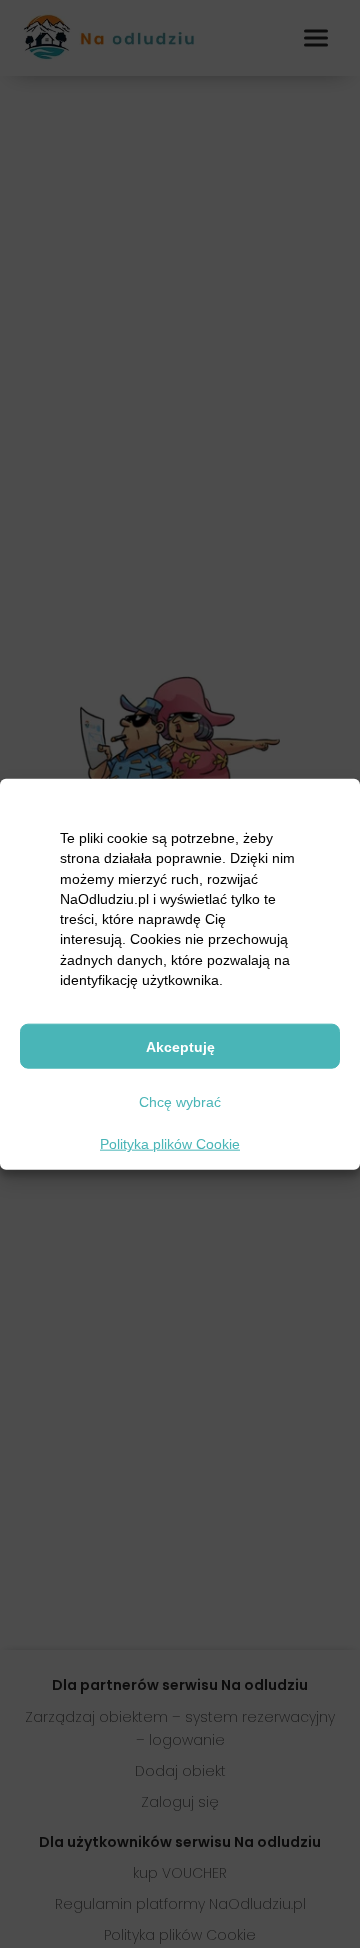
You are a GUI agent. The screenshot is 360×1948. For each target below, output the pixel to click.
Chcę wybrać (180, 1101)
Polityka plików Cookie (170, 1144)
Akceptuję (180, 1046)
